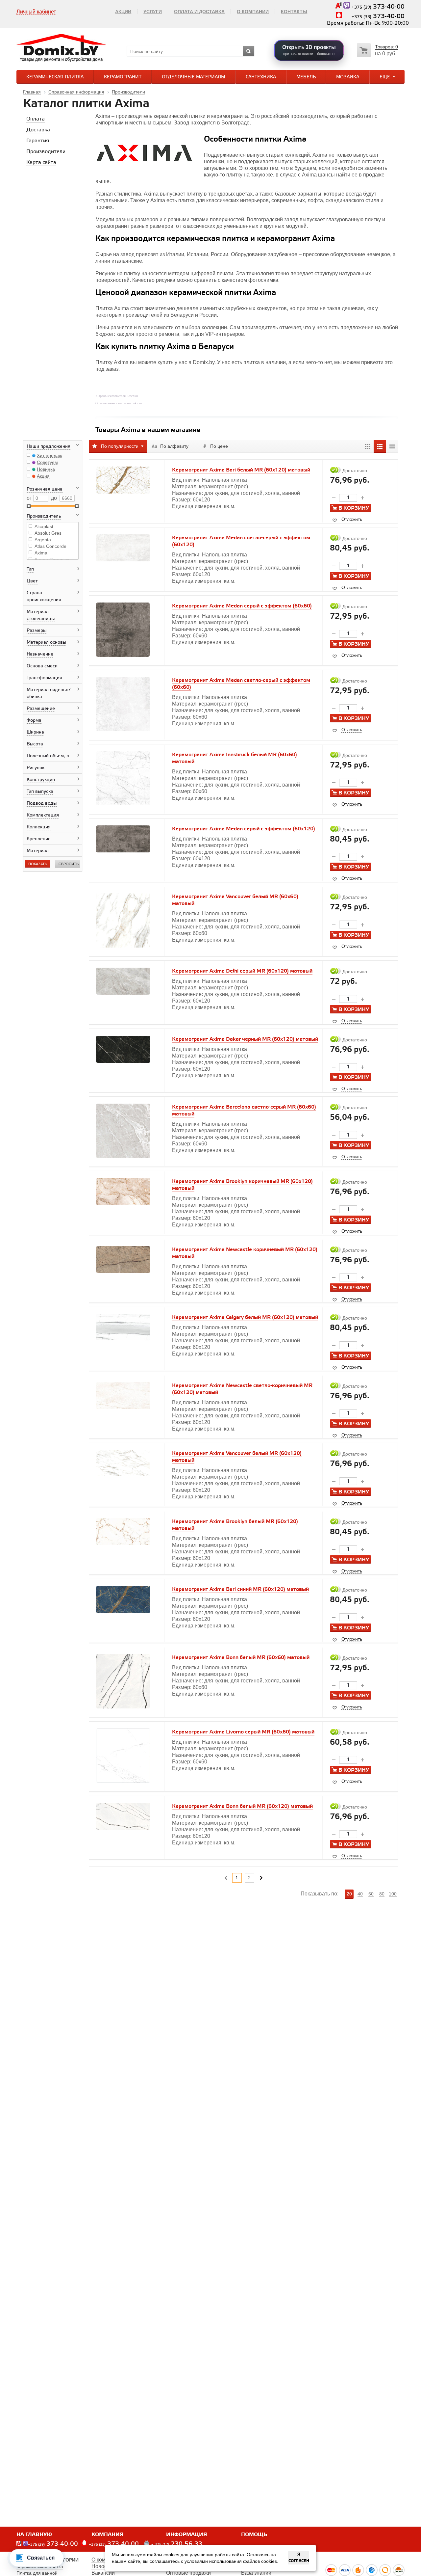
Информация (187, 2535)
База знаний (256, 2573)
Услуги (153, 12)
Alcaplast (44, 526)
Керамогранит (123, 77)
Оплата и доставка (199, 12)
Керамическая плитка (55, 77)
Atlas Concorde (50, 546)
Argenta (43, 540)
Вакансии (103, 2573)
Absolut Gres (48, 533)
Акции (123, 12)
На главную (34, 2535)
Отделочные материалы (194, 77)
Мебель (306, 77)
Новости (102, 2566)
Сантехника (261, 77)
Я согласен (299, 2558)
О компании (253, 12)
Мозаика (348, 77)
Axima (41, 553)
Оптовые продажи (188, 2573)
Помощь (254, 2535)
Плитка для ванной (37, 2573)
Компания (108, 2535)
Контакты (294, 12)
